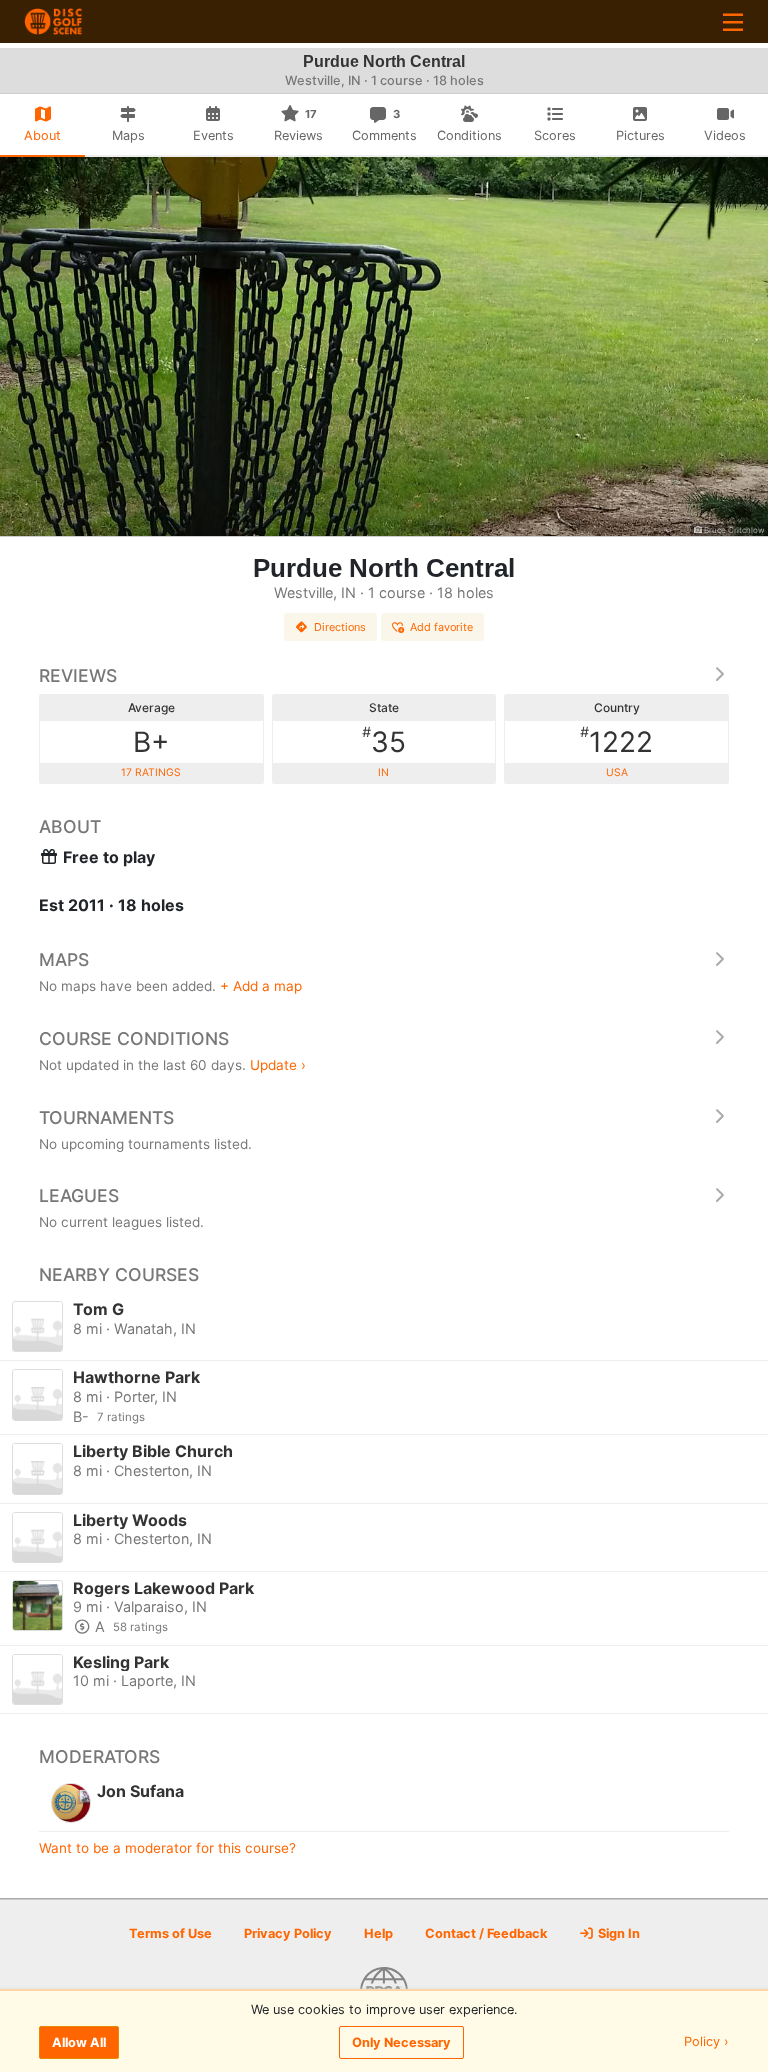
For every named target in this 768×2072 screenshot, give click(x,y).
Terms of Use (170, 1933)
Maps (64, 959)
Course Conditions (134, 1038)
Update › (278, 1065)
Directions (340, 627)
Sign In (617, 1933)
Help (378, 1933)
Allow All (79, 2042)
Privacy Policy (288, 1933)
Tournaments (106, 1117)
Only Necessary (401, 2042)
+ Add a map (261, 986)
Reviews (78, 675)
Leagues (79, 1195)
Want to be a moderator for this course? (167, 1848)
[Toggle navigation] (733, 21)
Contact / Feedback (486, 1933)
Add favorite (441, 627)
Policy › (706, 2042)
